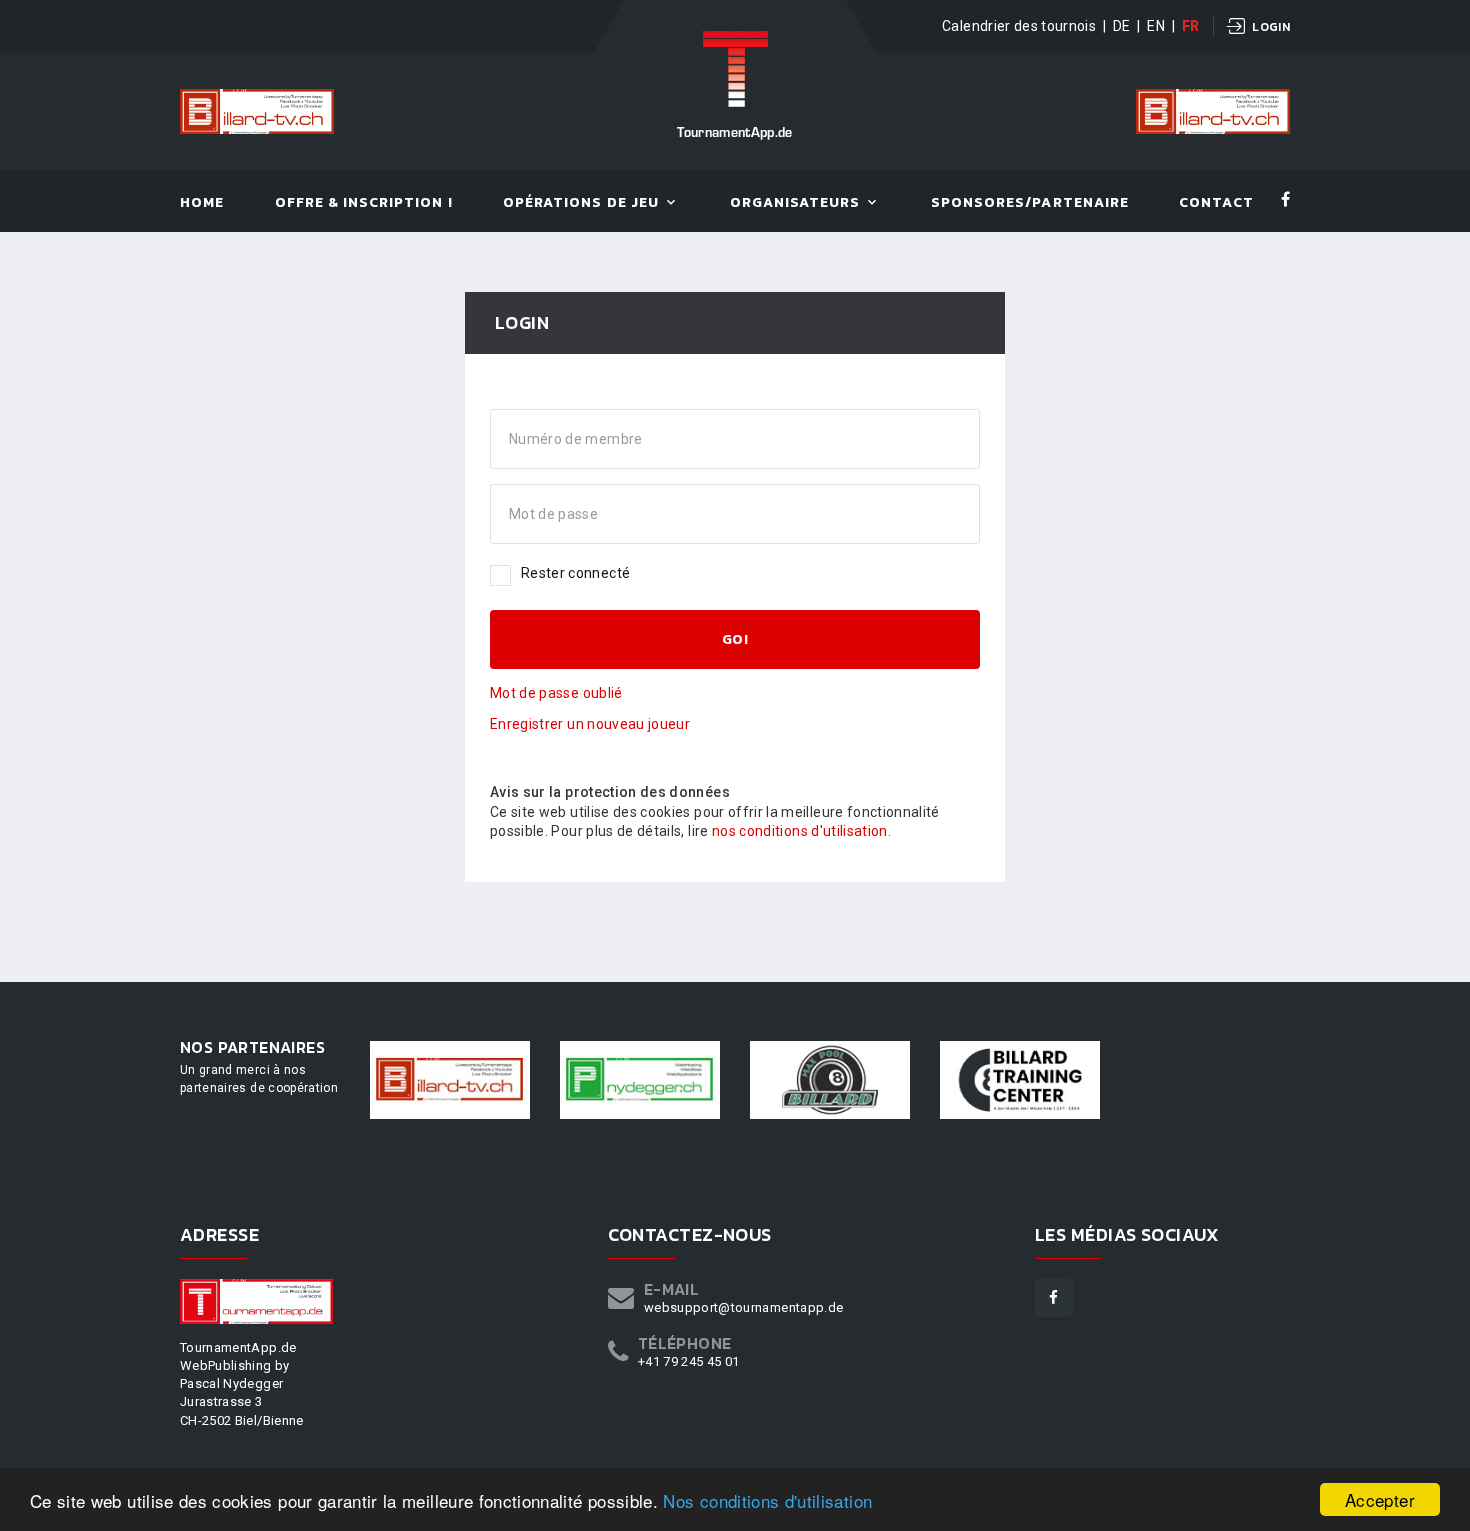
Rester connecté (575, 573)
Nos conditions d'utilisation (767, 1500)
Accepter (1380, 1499)
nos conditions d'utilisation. (801, 831)
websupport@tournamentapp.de (743, 1307)
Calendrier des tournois (1019, 26)
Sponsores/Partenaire (1030, 203)
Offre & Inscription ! (364, 203)
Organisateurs (795, 203)
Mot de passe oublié (556, 693)
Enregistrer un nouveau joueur (590, 724)
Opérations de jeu (581, 203)
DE (1122, 26)
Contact (1216, 203)
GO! (735, 639)
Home (202, 203)
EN (1156, 26)
